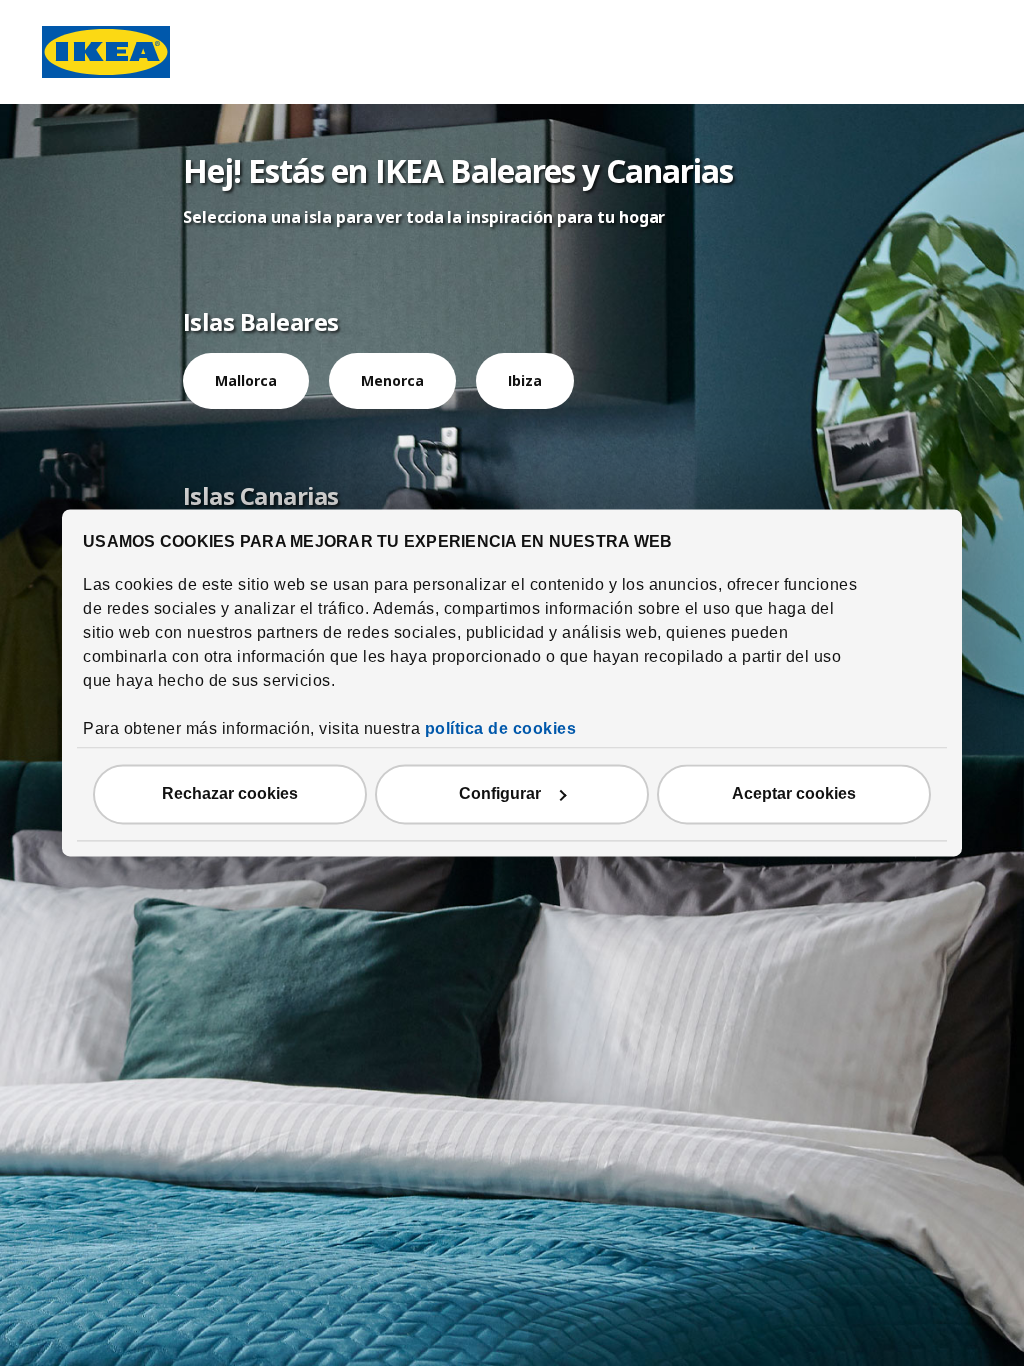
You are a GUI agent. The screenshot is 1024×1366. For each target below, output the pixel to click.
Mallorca (246, 380)
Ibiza (525, 380)
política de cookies (501, 729)
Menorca (392, 380)
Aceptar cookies (794, 794)
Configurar (500, 794)
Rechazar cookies (230, 794)
